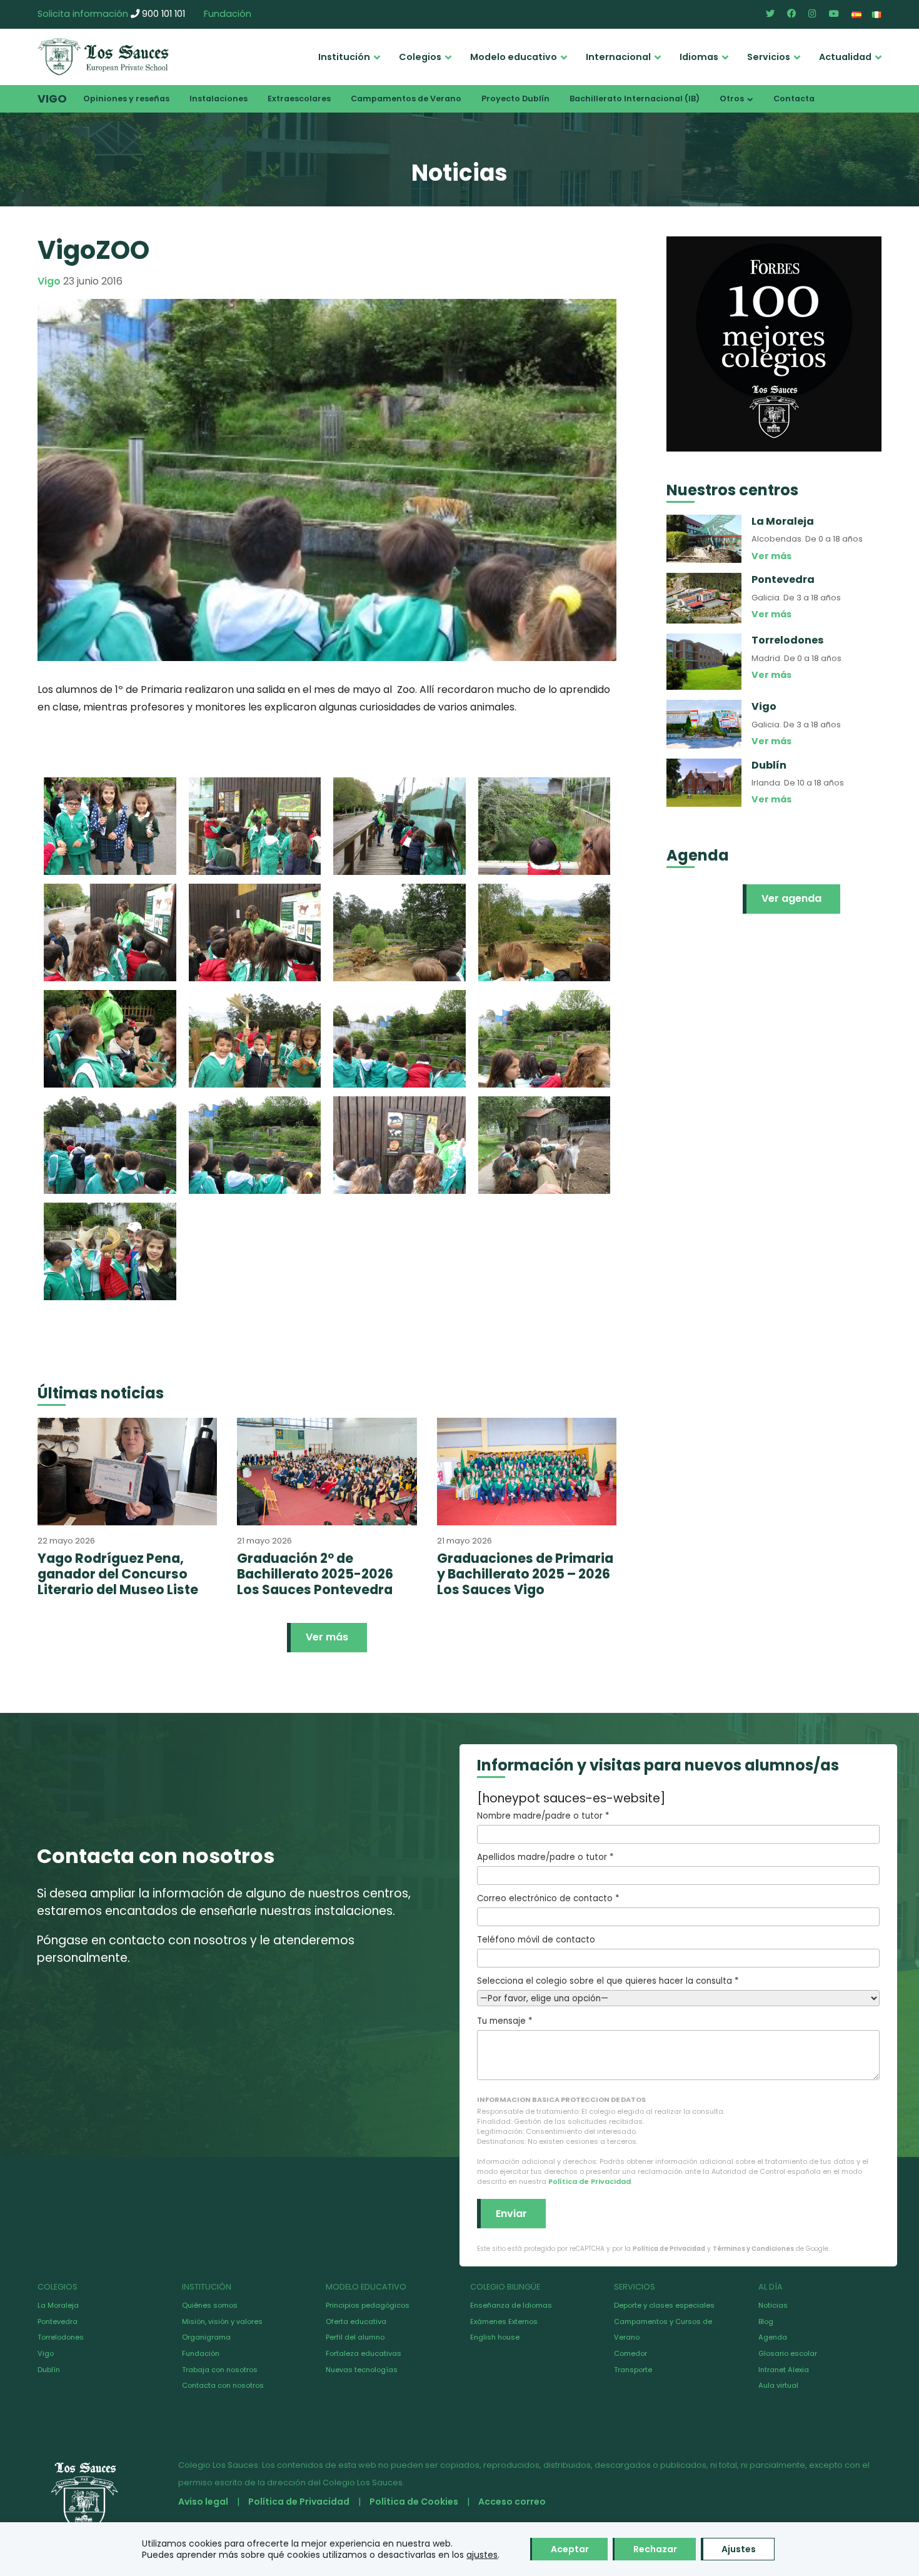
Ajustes (739, 2549)
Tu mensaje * (505, 2021)
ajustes (482, 2555)
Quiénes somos (210, 2305)
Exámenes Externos (504, 2321)
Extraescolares (299, 98)
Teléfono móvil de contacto (536, 1940)
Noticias (773, 2305)
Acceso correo (512, 2502)
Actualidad (845, 57)
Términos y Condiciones (753, 2249)
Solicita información (83, 14)
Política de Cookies (414, 2502)
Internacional (618, 57)
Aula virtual (778, 2385)
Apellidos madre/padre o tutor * (545, 1857)
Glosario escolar (788, 2353)
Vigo (52, 99)
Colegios (420, 57)
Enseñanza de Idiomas (511, 2305)
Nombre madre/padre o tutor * (543, 1816)
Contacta (794, 98)
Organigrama (206, 2337)
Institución (344, 57)
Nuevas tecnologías (362, 2370)
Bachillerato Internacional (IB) (635, 98)
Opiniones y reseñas (126, 98)
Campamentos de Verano (406, 98)
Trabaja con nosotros (220, 2370)
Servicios (769, 57)
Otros (732, 98)
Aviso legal (203, 2502)
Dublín (49, 2370)
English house (495, 2337)
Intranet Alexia (784, 2370)
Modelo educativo (514, 57)
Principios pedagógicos (368, 2305)
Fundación (228, 14)
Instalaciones (218, 98)
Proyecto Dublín (515, 98)
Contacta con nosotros (223, 2385)
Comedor (630, 2353)
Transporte (633, 2370)
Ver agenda (791, 898)
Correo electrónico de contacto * (548, 1898)
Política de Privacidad (590, 2181)
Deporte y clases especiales (664, 2305)
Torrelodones (61, 2337)
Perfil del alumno (355, 2337)
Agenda (773, 2337)
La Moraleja (58, 2305)
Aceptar (570, 2549)
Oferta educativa (356, 2321)
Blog (766, 2321)
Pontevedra (58, 2321)
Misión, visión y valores (222, 2321)
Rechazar (655, 2549)
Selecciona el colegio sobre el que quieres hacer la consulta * (608, 1981)
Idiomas (699, 57)
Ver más (327, 1637)
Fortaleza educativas (364, 2353)
